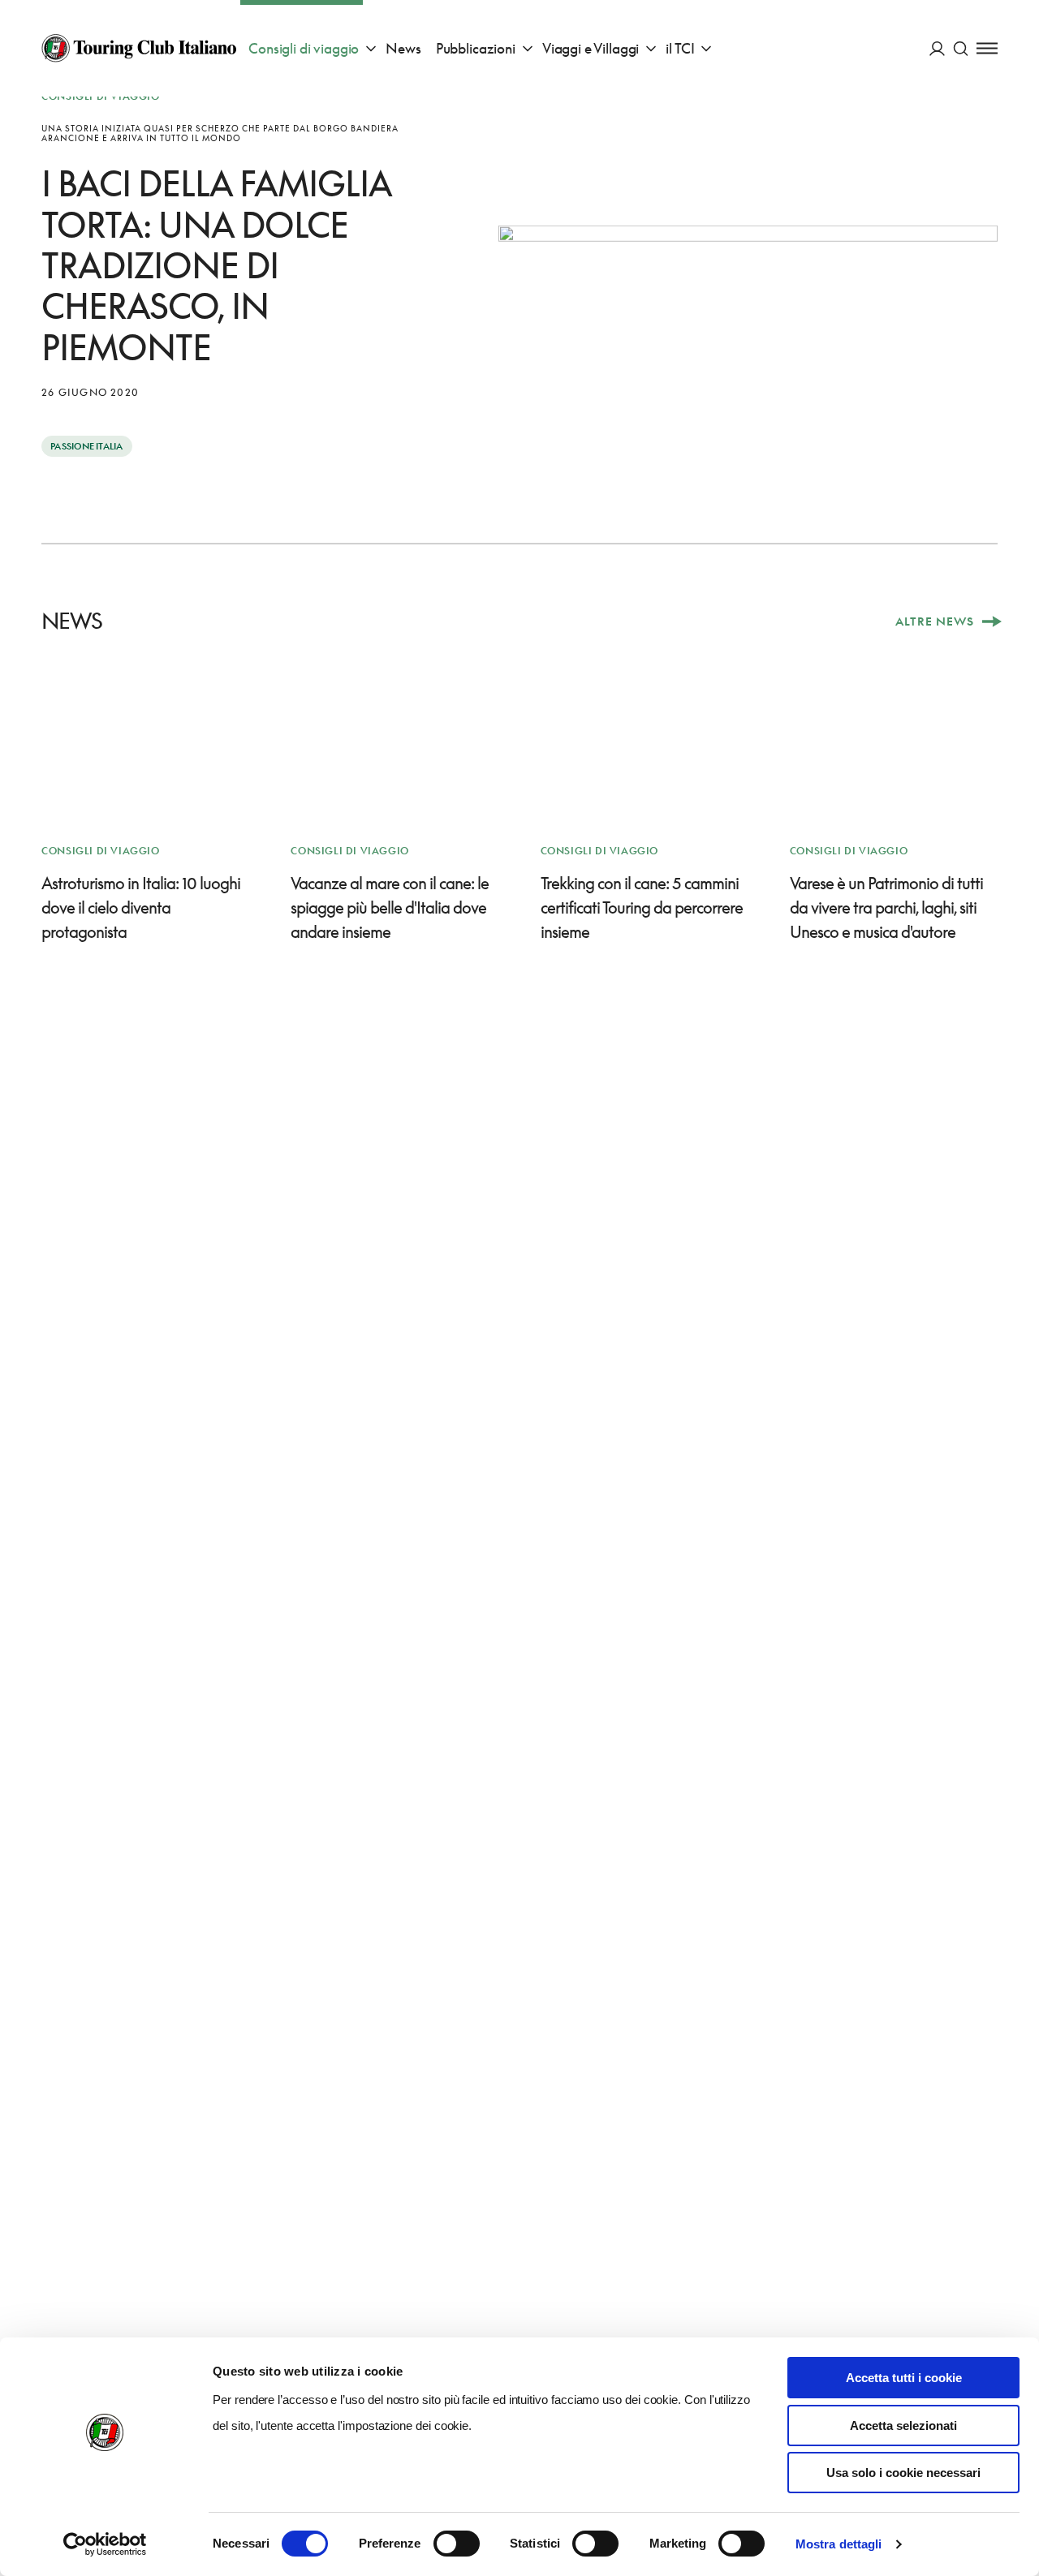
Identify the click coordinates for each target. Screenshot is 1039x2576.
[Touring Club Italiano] (139, 48)
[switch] (457, 2544)
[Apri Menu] (987, 48)
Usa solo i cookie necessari (903, 2473)
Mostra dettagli (839, 2544)
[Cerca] (961, 48)
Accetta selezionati (903, 2425)
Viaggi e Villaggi (591, 48)
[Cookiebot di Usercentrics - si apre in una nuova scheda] (105, 2544)
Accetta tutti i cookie (904, 2378)
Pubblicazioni (476, 48)
